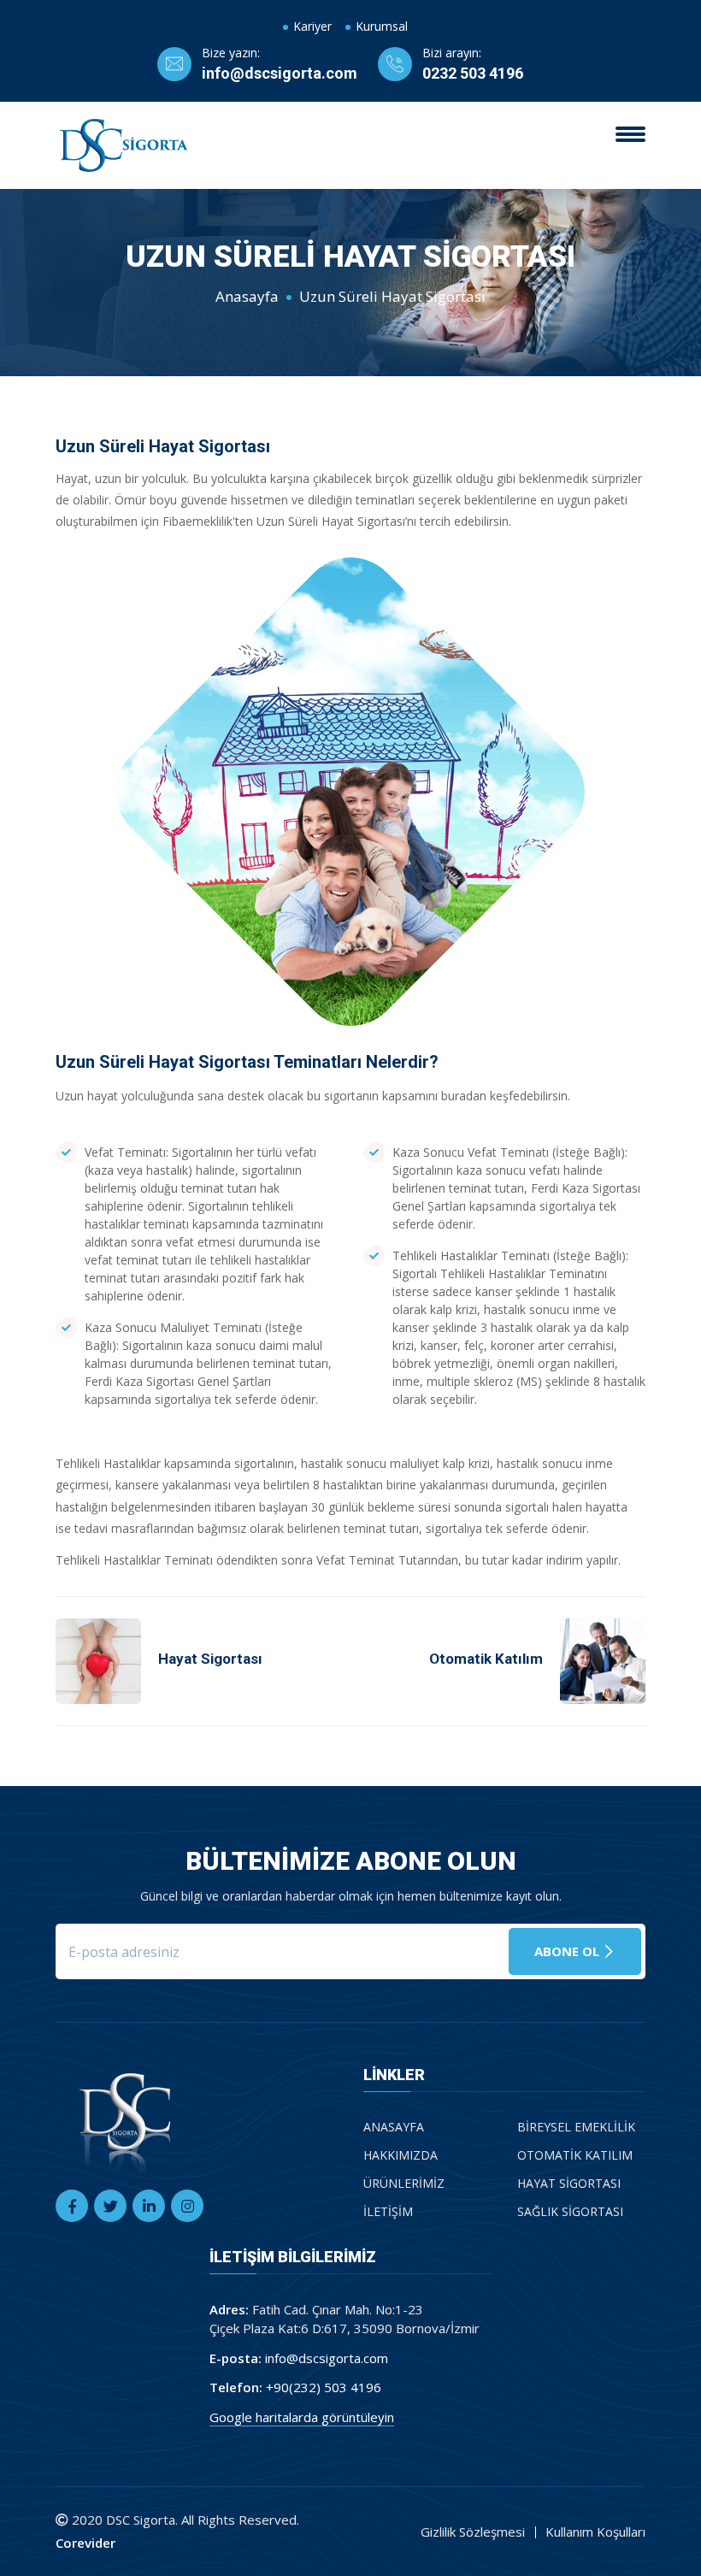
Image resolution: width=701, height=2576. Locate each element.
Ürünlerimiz (404, 2183)
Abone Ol (568, 1951)
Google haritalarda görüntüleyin (302, 2417)
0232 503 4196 (473, 73)
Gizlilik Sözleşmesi (473, 2532)
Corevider (85, 2543)
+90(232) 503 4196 (324, 2387)
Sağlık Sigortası (570, 2211)
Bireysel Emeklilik (576, 2127)
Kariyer (312, 26)
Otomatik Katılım (575, 2155)
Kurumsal (382, 26)
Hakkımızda (401, 2155)
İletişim (388, 2211)
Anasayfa (247, 296)
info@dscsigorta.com (280, 73)
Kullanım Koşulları (595, 2532)
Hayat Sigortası (569, 2183)
